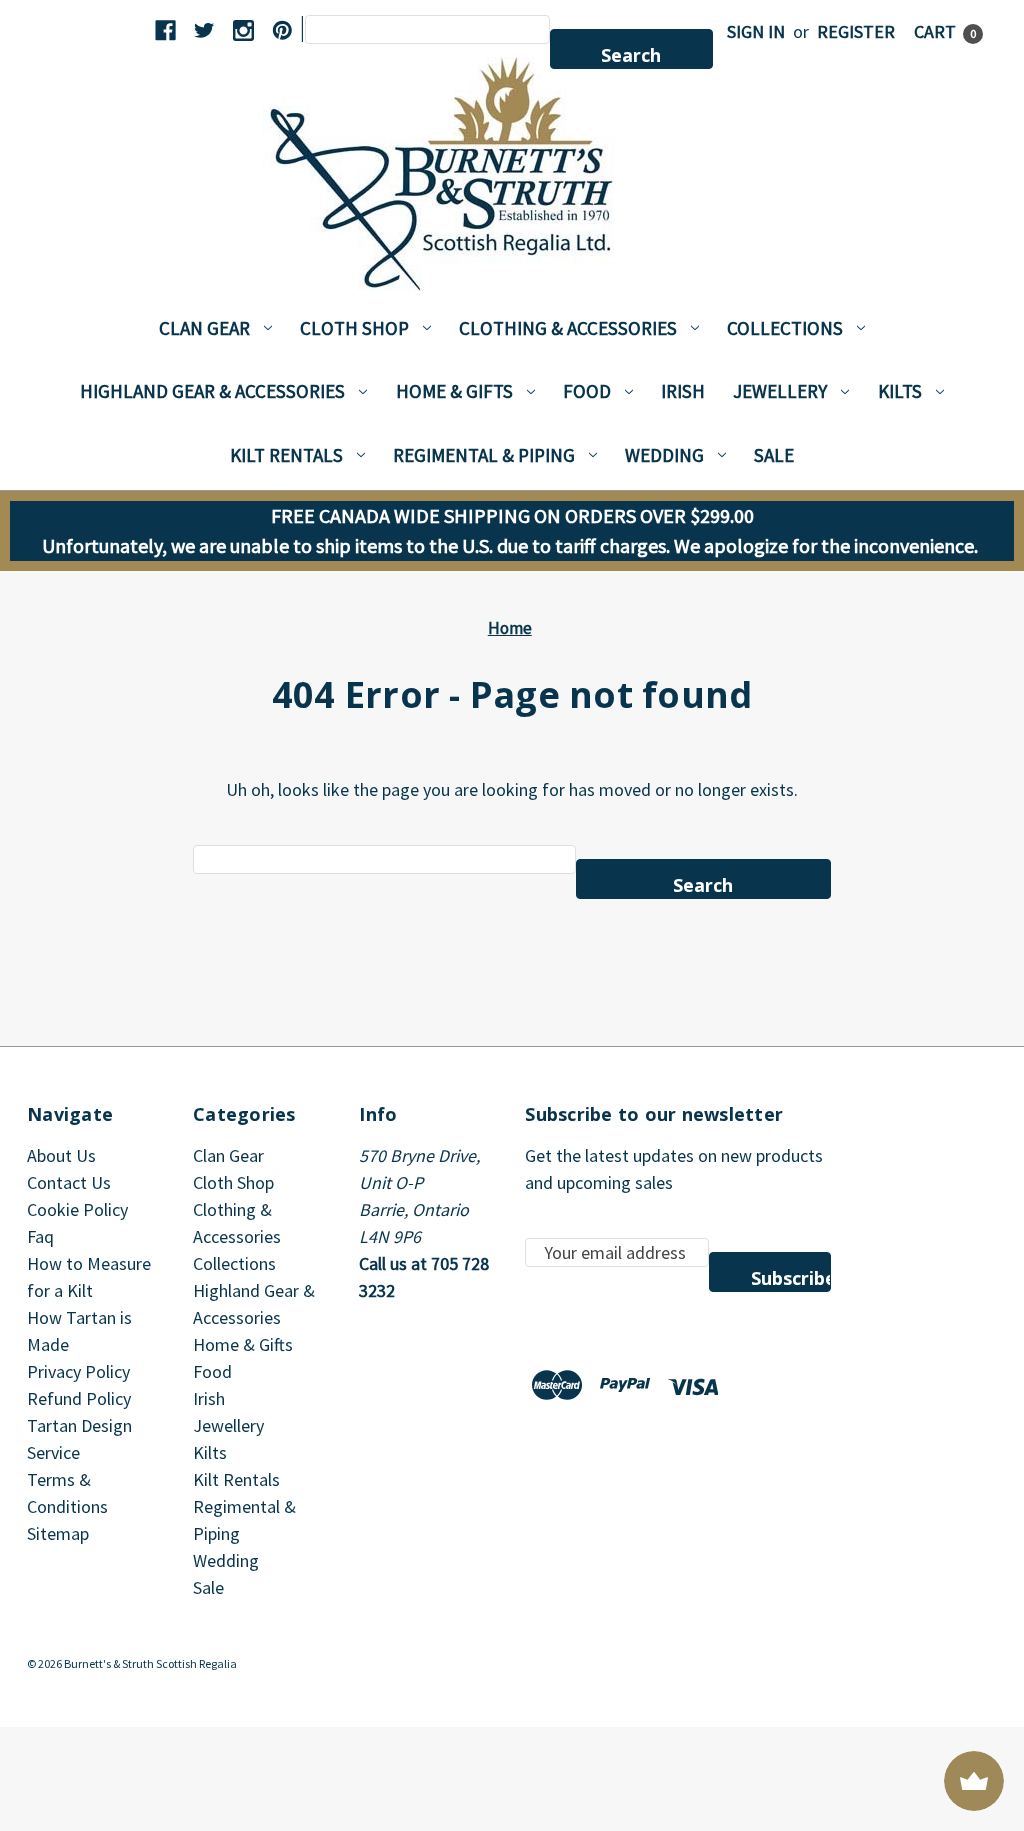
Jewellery (780, 391)
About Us (61, 1155)
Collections (785, 328)
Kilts (900, 391)
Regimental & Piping (484, 455)
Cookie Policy (77, 1209)
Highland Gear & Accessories (212, 391)
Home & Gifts (454, 391)
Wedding (664, 455)
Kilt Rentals (286, 455)
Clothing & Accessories (568, 328)
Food (587, 391)
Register (856, 31)
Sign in (756, 31)
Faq (40, 1236)
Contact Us (69, 1182)
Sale (774, 455)
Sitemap (58, 1533)
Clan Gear (204, 328)
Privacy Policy (78, 1371)
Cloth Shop (354, 328)
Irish (683, 391)
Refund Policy (79, 1398)
